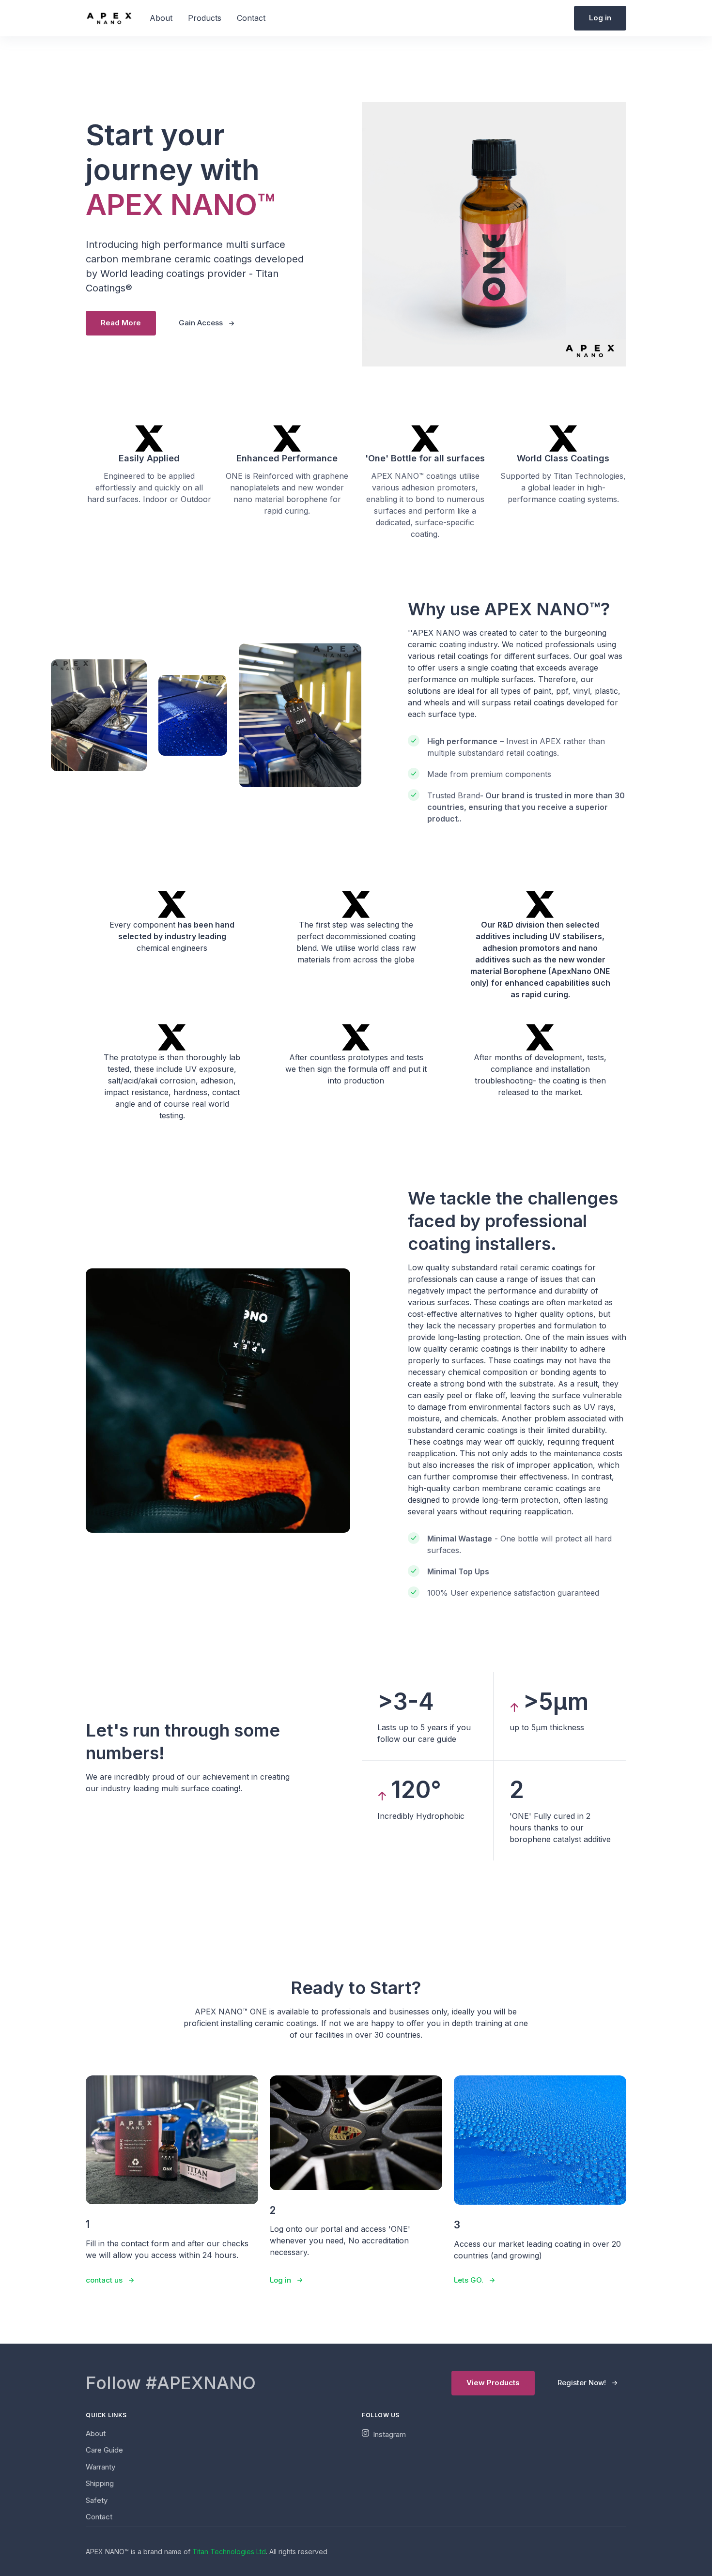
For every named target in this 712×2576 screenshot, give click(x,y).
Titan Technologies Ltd (229, 2552)
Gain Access (201, 323)
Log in (600, 18)
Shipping (100, 2483)
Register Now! (582, 2383)
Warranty (101, 2467)
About (161, 18)
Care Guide (104, 2450)
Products (205, 18)
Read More (121, 323)
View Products (493, 2383)
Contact (251, 18)
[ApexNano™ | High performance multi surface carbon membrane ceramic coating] (109, 17)
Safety (97, 2500)
